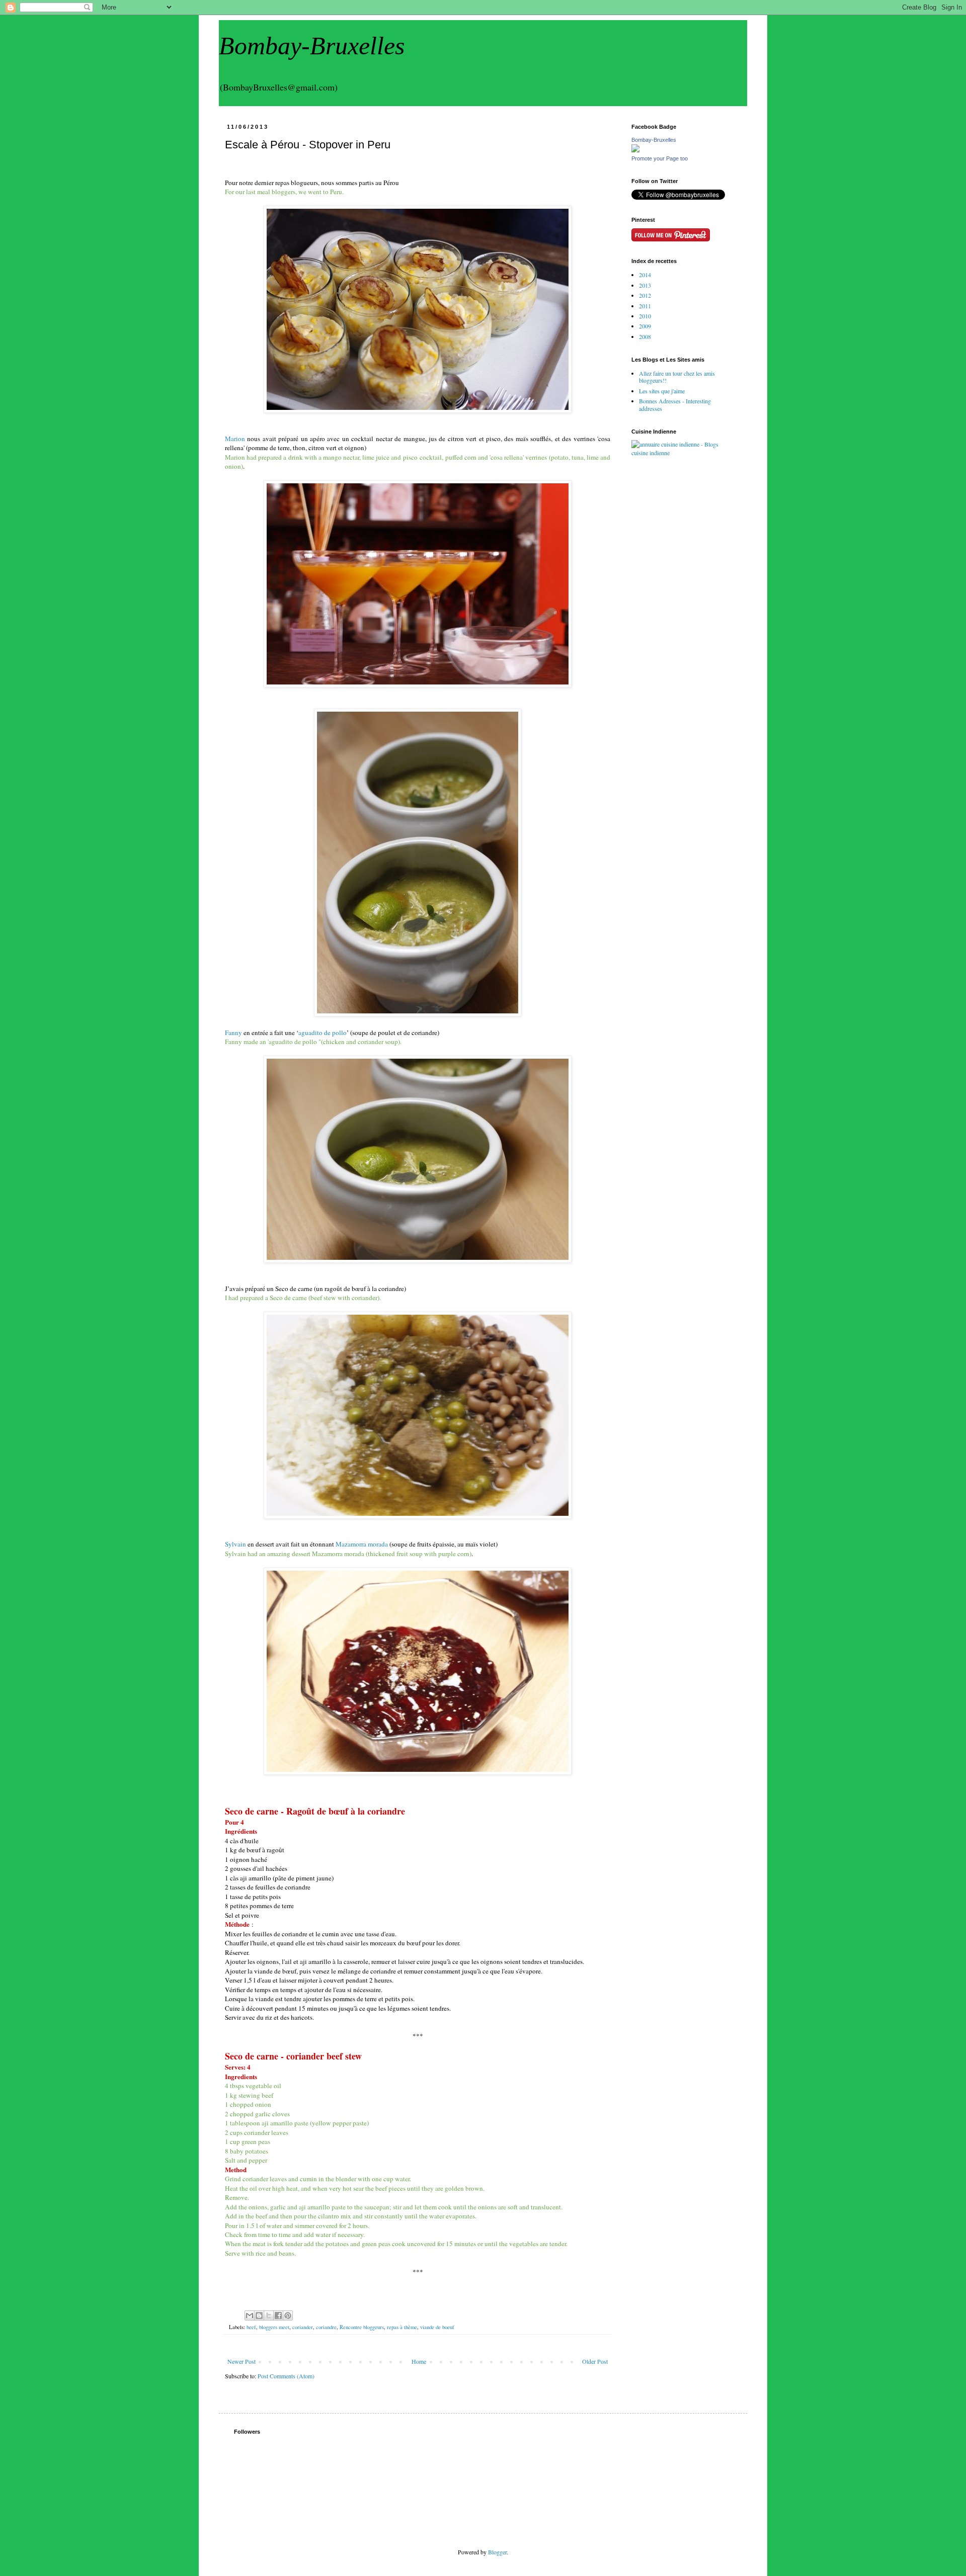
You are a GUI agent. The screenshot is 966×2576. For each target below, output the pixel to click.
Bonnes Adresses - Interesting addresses (675, 404)
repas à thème (402, 2327)
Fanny (233, 1033)
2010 (645, 316)
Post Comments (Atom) (286, 2376)
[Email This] (250, 2315)
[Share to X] (269, 2315)
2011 (645, 306)
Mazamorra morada (362, 1544)
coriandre (326, 2327)
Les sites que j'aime (662, 391)
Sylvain (235, 1544)
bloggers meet (274, 2327)
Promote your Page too (660, 158)
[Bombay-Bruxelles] (635, 150)
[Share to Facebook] (278, 2315)
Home (419, 2361)
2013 (645, 285)
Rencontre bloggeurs (362, 2327)
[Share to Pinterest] (288, 2315)
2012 (645, 295)
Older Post (595, 2361)
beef (251, 2327)
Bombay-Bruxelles (312, 46)
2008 (645, 336)
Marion (235, 439)
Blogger (497, 2552)
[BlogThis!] (259, 2315)
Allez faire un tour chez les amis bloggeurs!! (677, 377)
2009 (645, 326)
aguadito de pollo (323, 1033)
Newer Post (242, 2361)
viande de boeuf (437, 2327)
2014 (645, 275)
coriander (303, 2327)
